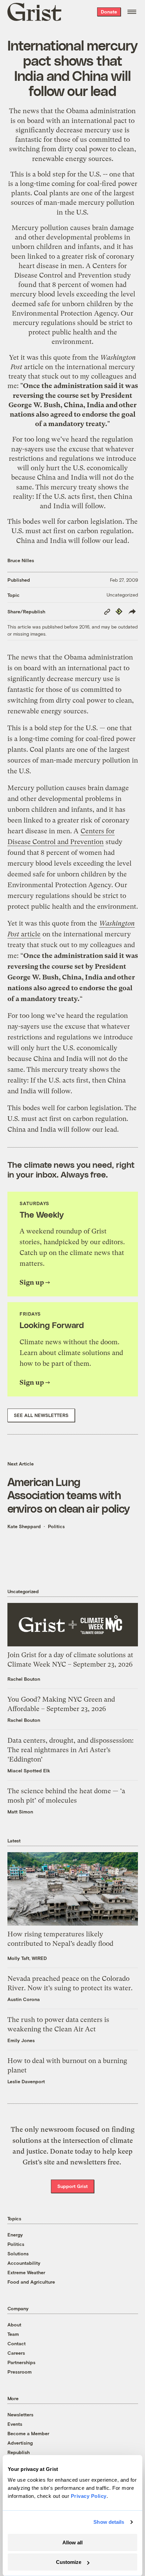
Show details (109, 2522)
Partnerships (21, 2362)
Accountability (24, 2263)
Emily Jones (21, 2040)
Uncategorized (122, 595)
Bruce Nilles (21, 560)
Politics (56, 1526)
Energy (15, 2235)
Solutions (18, 2253)
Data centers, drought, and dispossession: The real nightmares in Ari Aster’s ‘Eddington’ (70, 1750)
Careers (16, 2353)
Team (13, 2334)
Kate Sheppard (24, 1526)
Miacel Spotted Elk (29, 1770)
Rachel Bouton (24, 1679)
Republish (19, 2452)
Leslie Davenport (26, 2081)
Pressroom (20, 2372)
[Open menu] (132, 12)
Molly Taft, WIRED (27, 1958)
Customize (69, 2562)
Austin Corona (24, 1999)
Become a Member (28, 2433)
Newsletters (20, 2414)
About (14, 2325)
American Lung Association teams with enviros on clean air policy (69, 1495)
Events (15, 2424)
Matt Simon (20, 1812)
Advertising (20, 2443)
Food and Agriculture (31, 2282)
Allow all (72, 2542)
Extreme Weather (26, 2272)
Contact (17, 2343)
